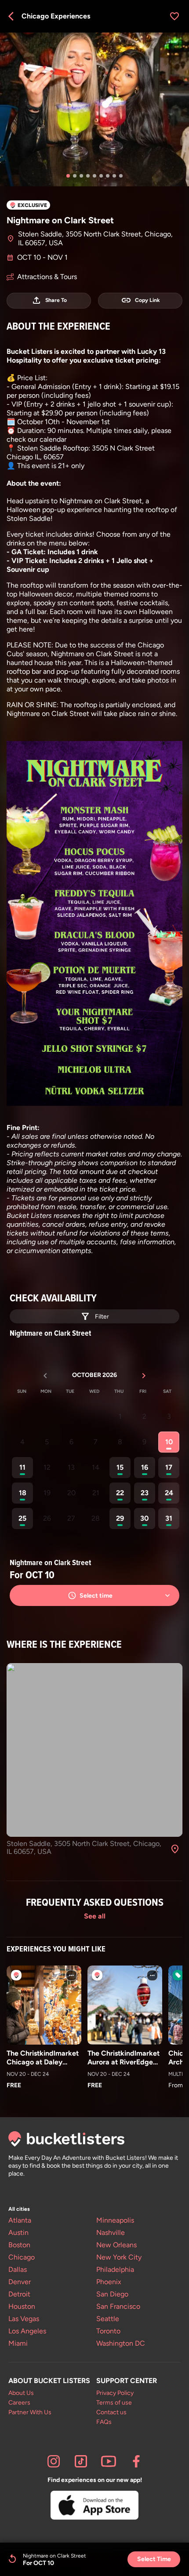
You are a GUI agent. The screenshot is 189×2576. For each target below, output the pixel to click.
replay (12, 2559)
